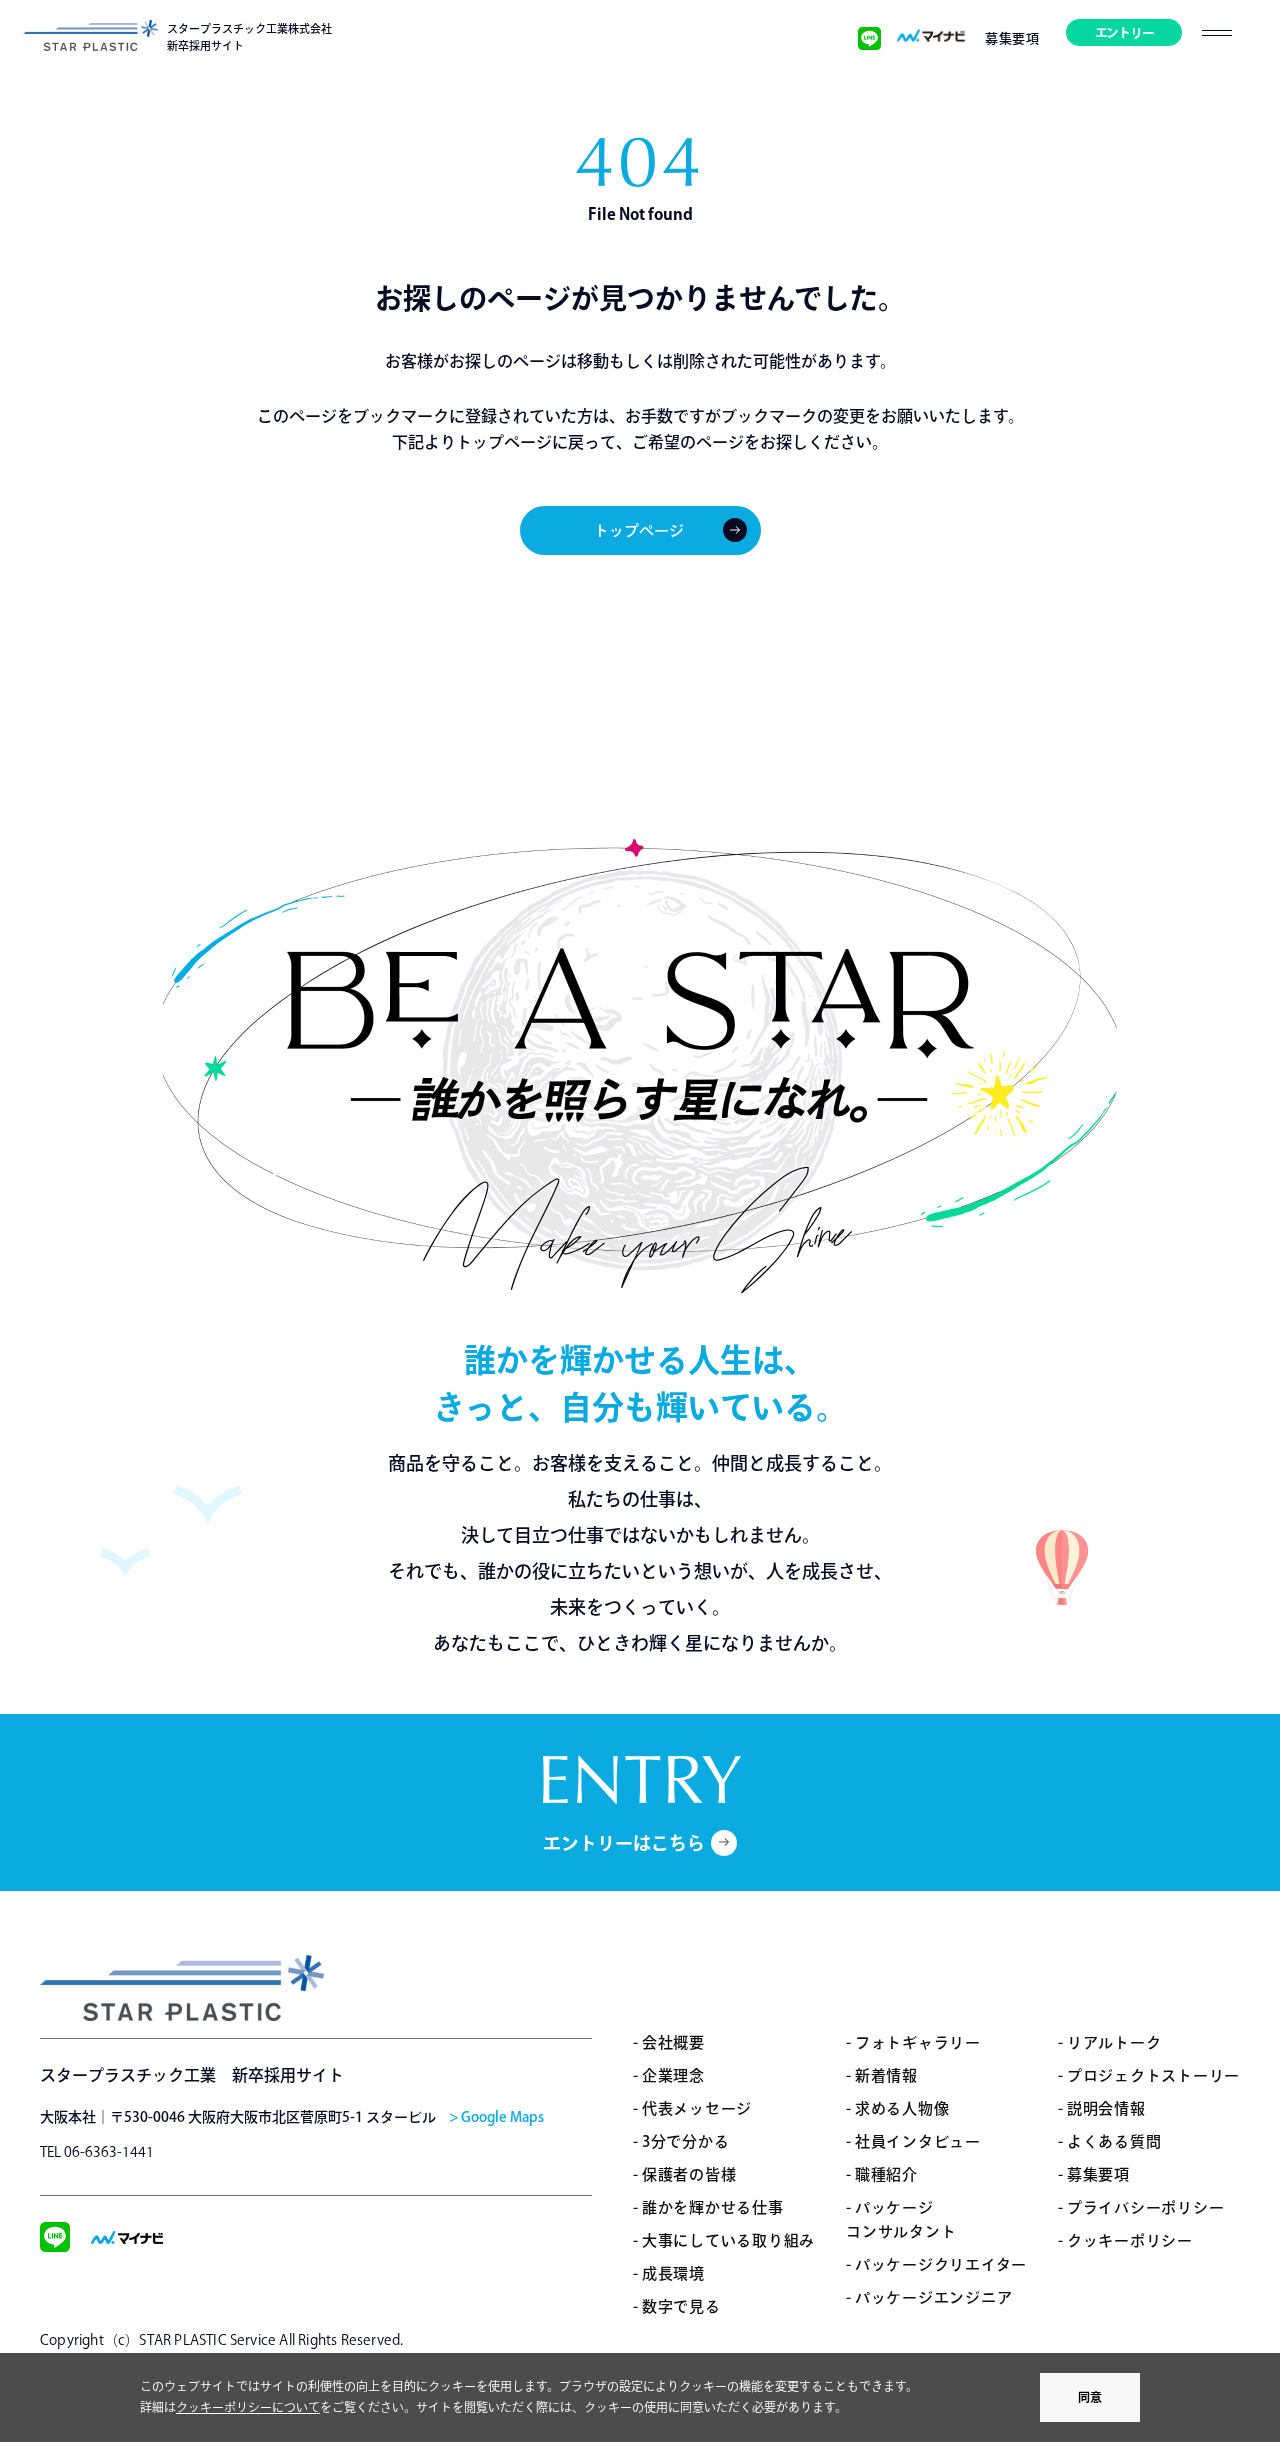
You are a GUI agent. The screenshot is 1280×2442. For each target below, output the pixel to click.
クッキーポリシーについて (248, 2407)
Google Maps (502, 2117)
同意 (1090, 2397)
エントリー (1124, 32)
